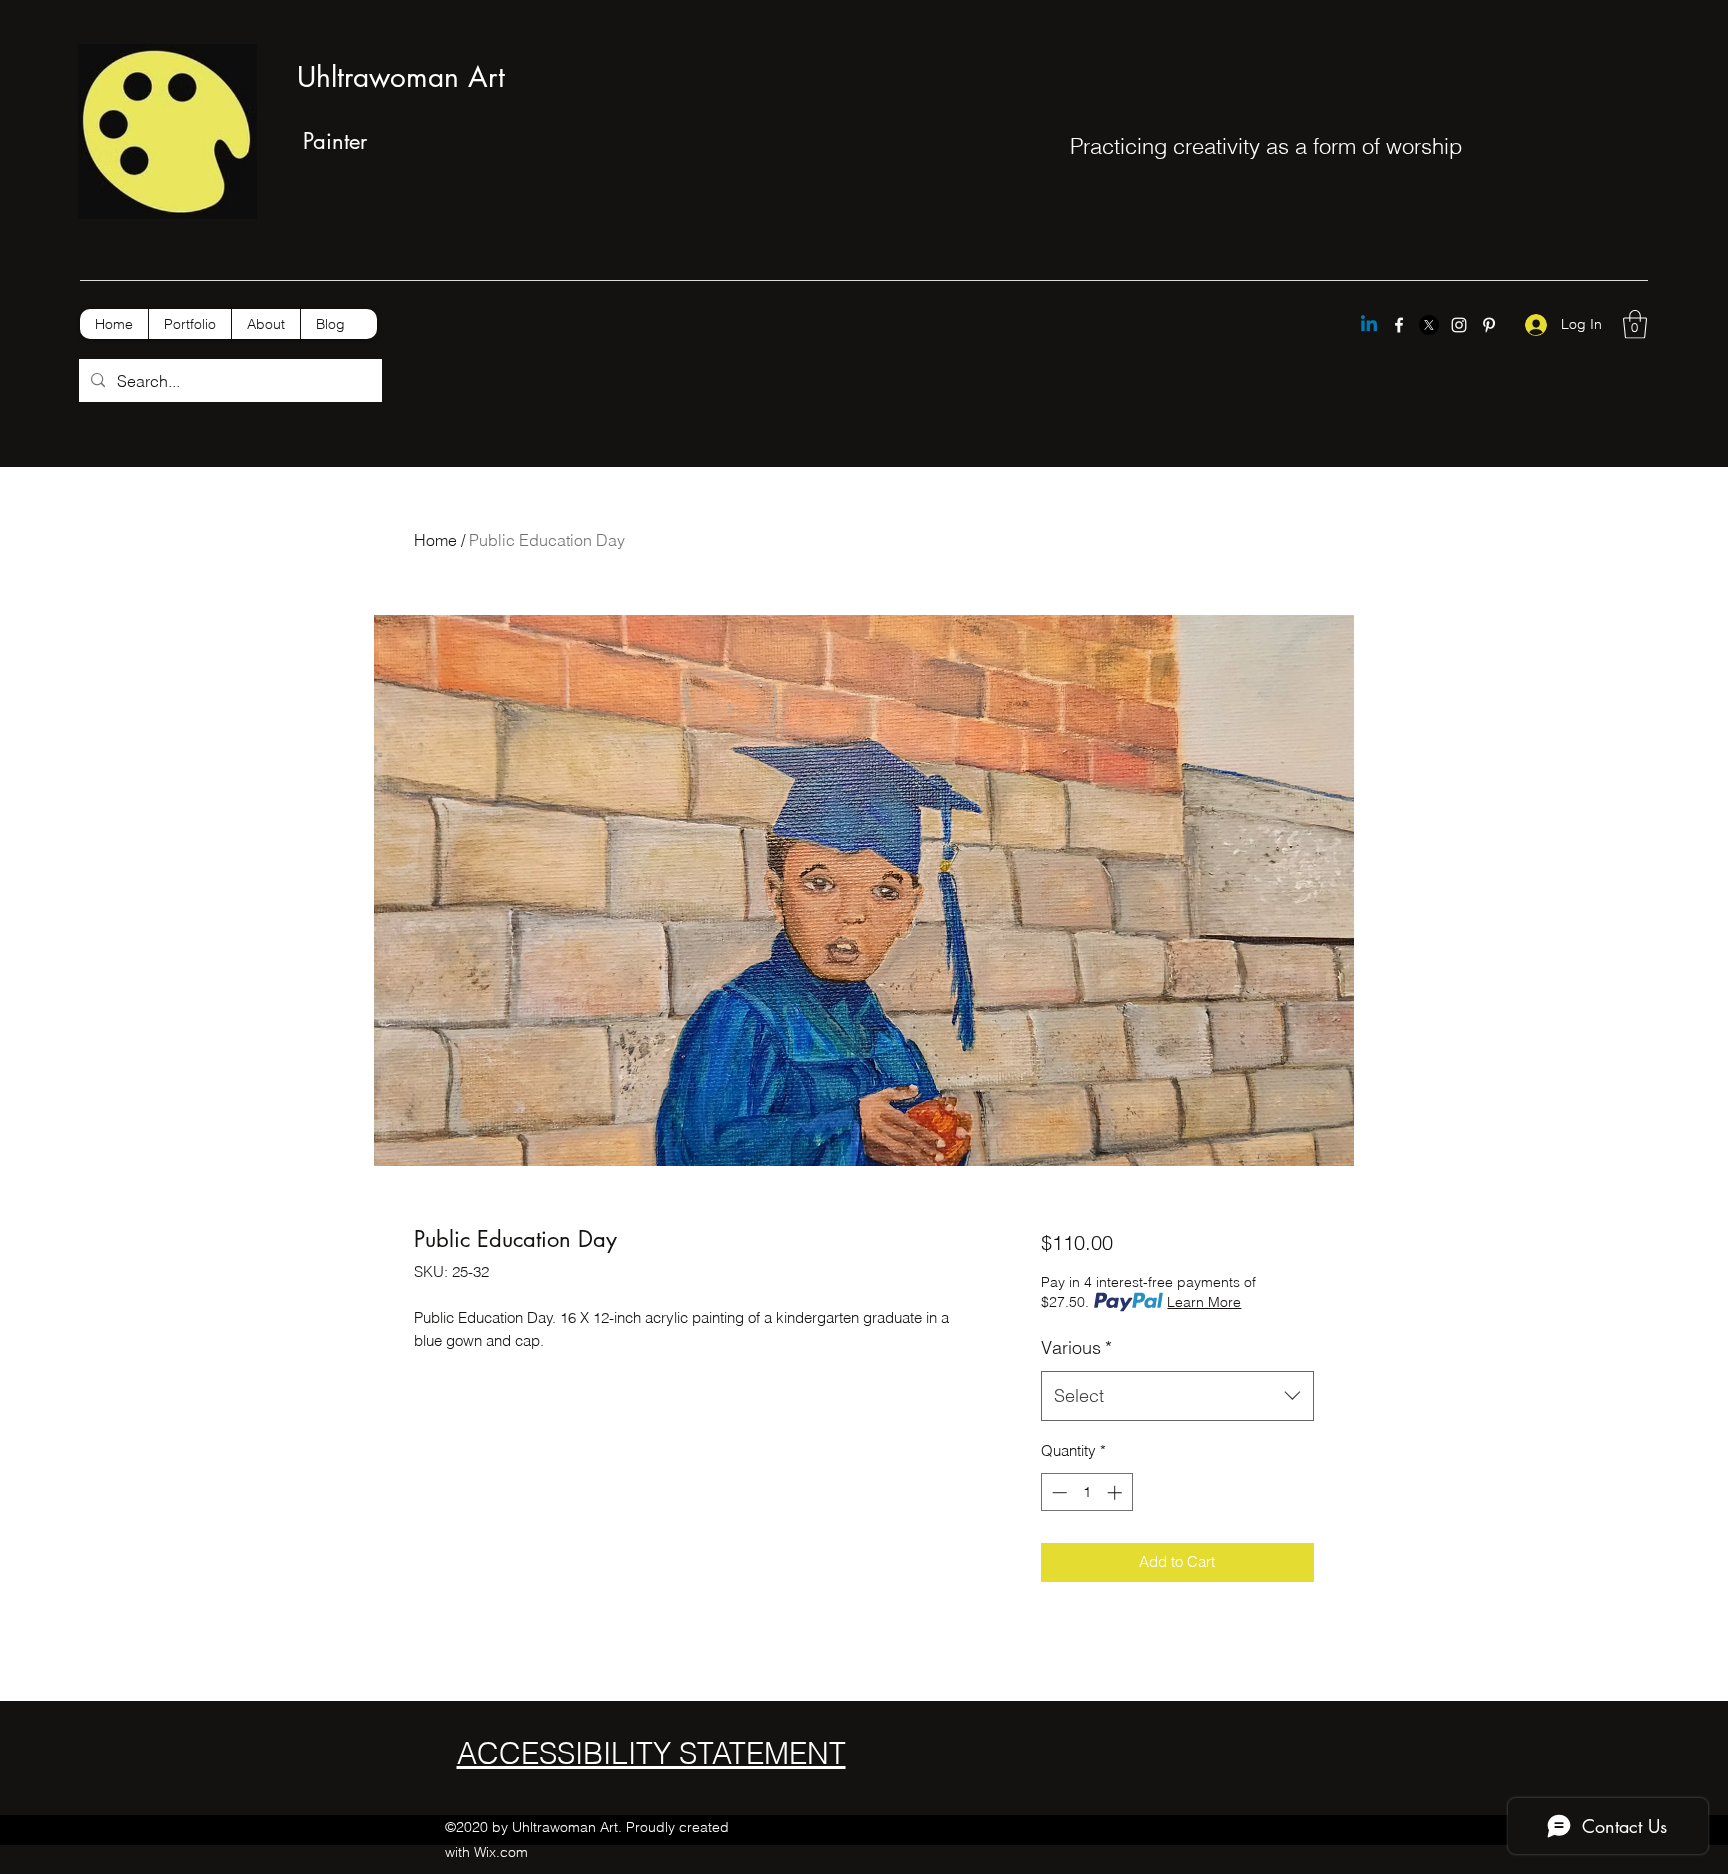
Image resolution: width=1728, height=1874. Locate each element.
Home (435, 540)
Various (1076, 1347)
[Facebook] (1399, 325)
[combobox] (1177, 1396)
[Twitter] (1429, 325)
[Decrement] (1057, 1492)
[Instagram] (1459, 325)
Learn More (1204, 1302)
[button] (1635, 324)
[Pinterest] (1489, 325)
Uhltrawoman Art (401, 77)
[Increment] (1116, 1492)
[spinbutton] (1086, 1492)
